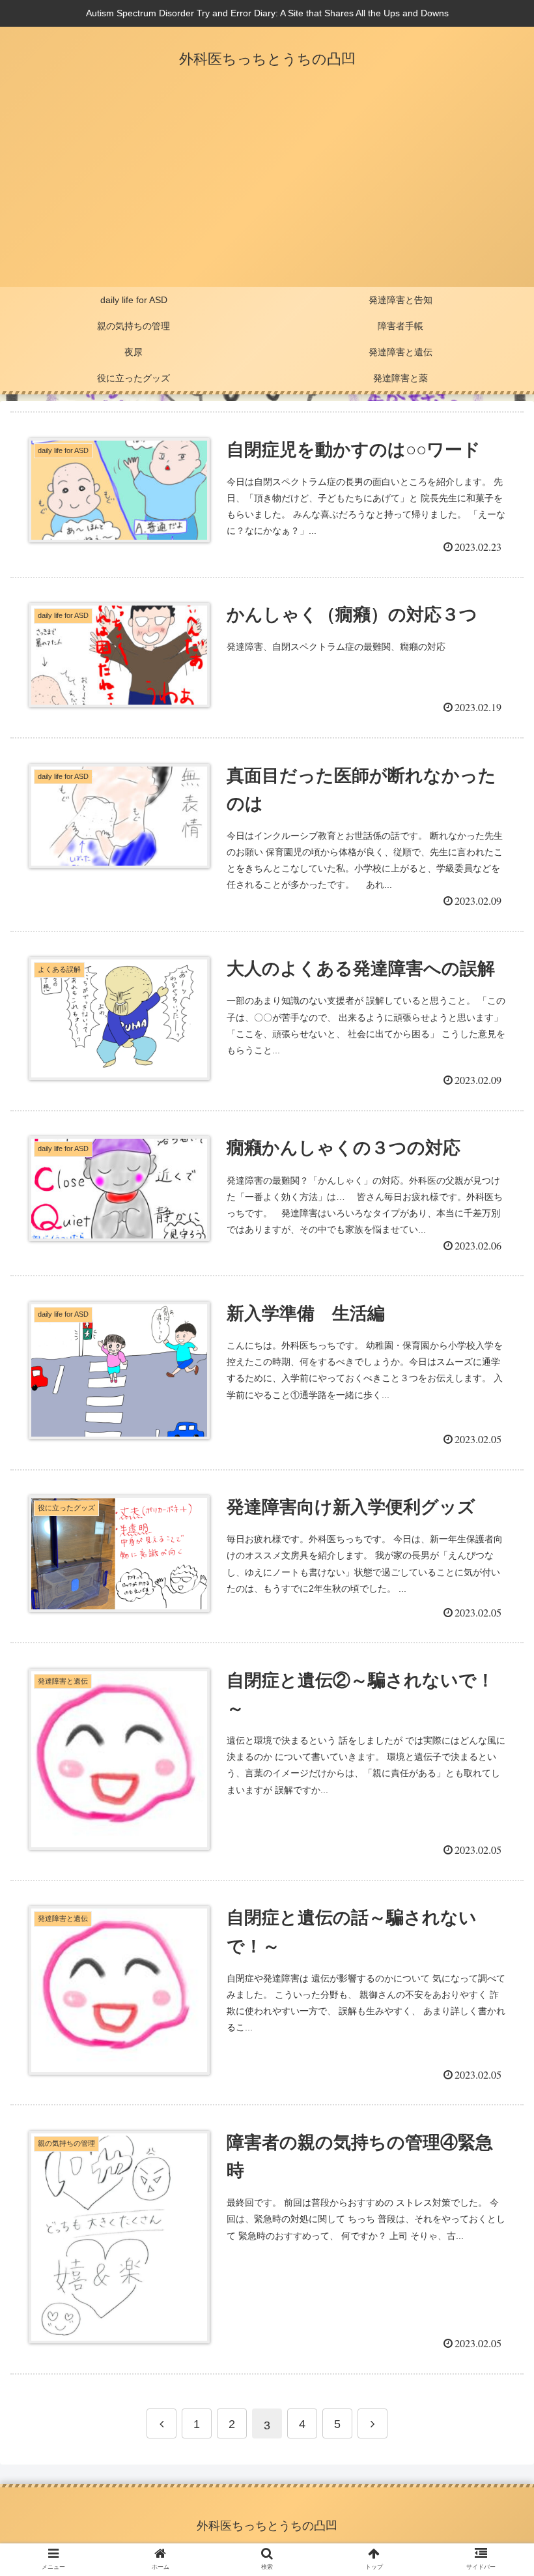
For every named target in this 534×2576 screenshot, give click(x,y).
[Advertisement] (267, 189)
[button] (494, 1637)
